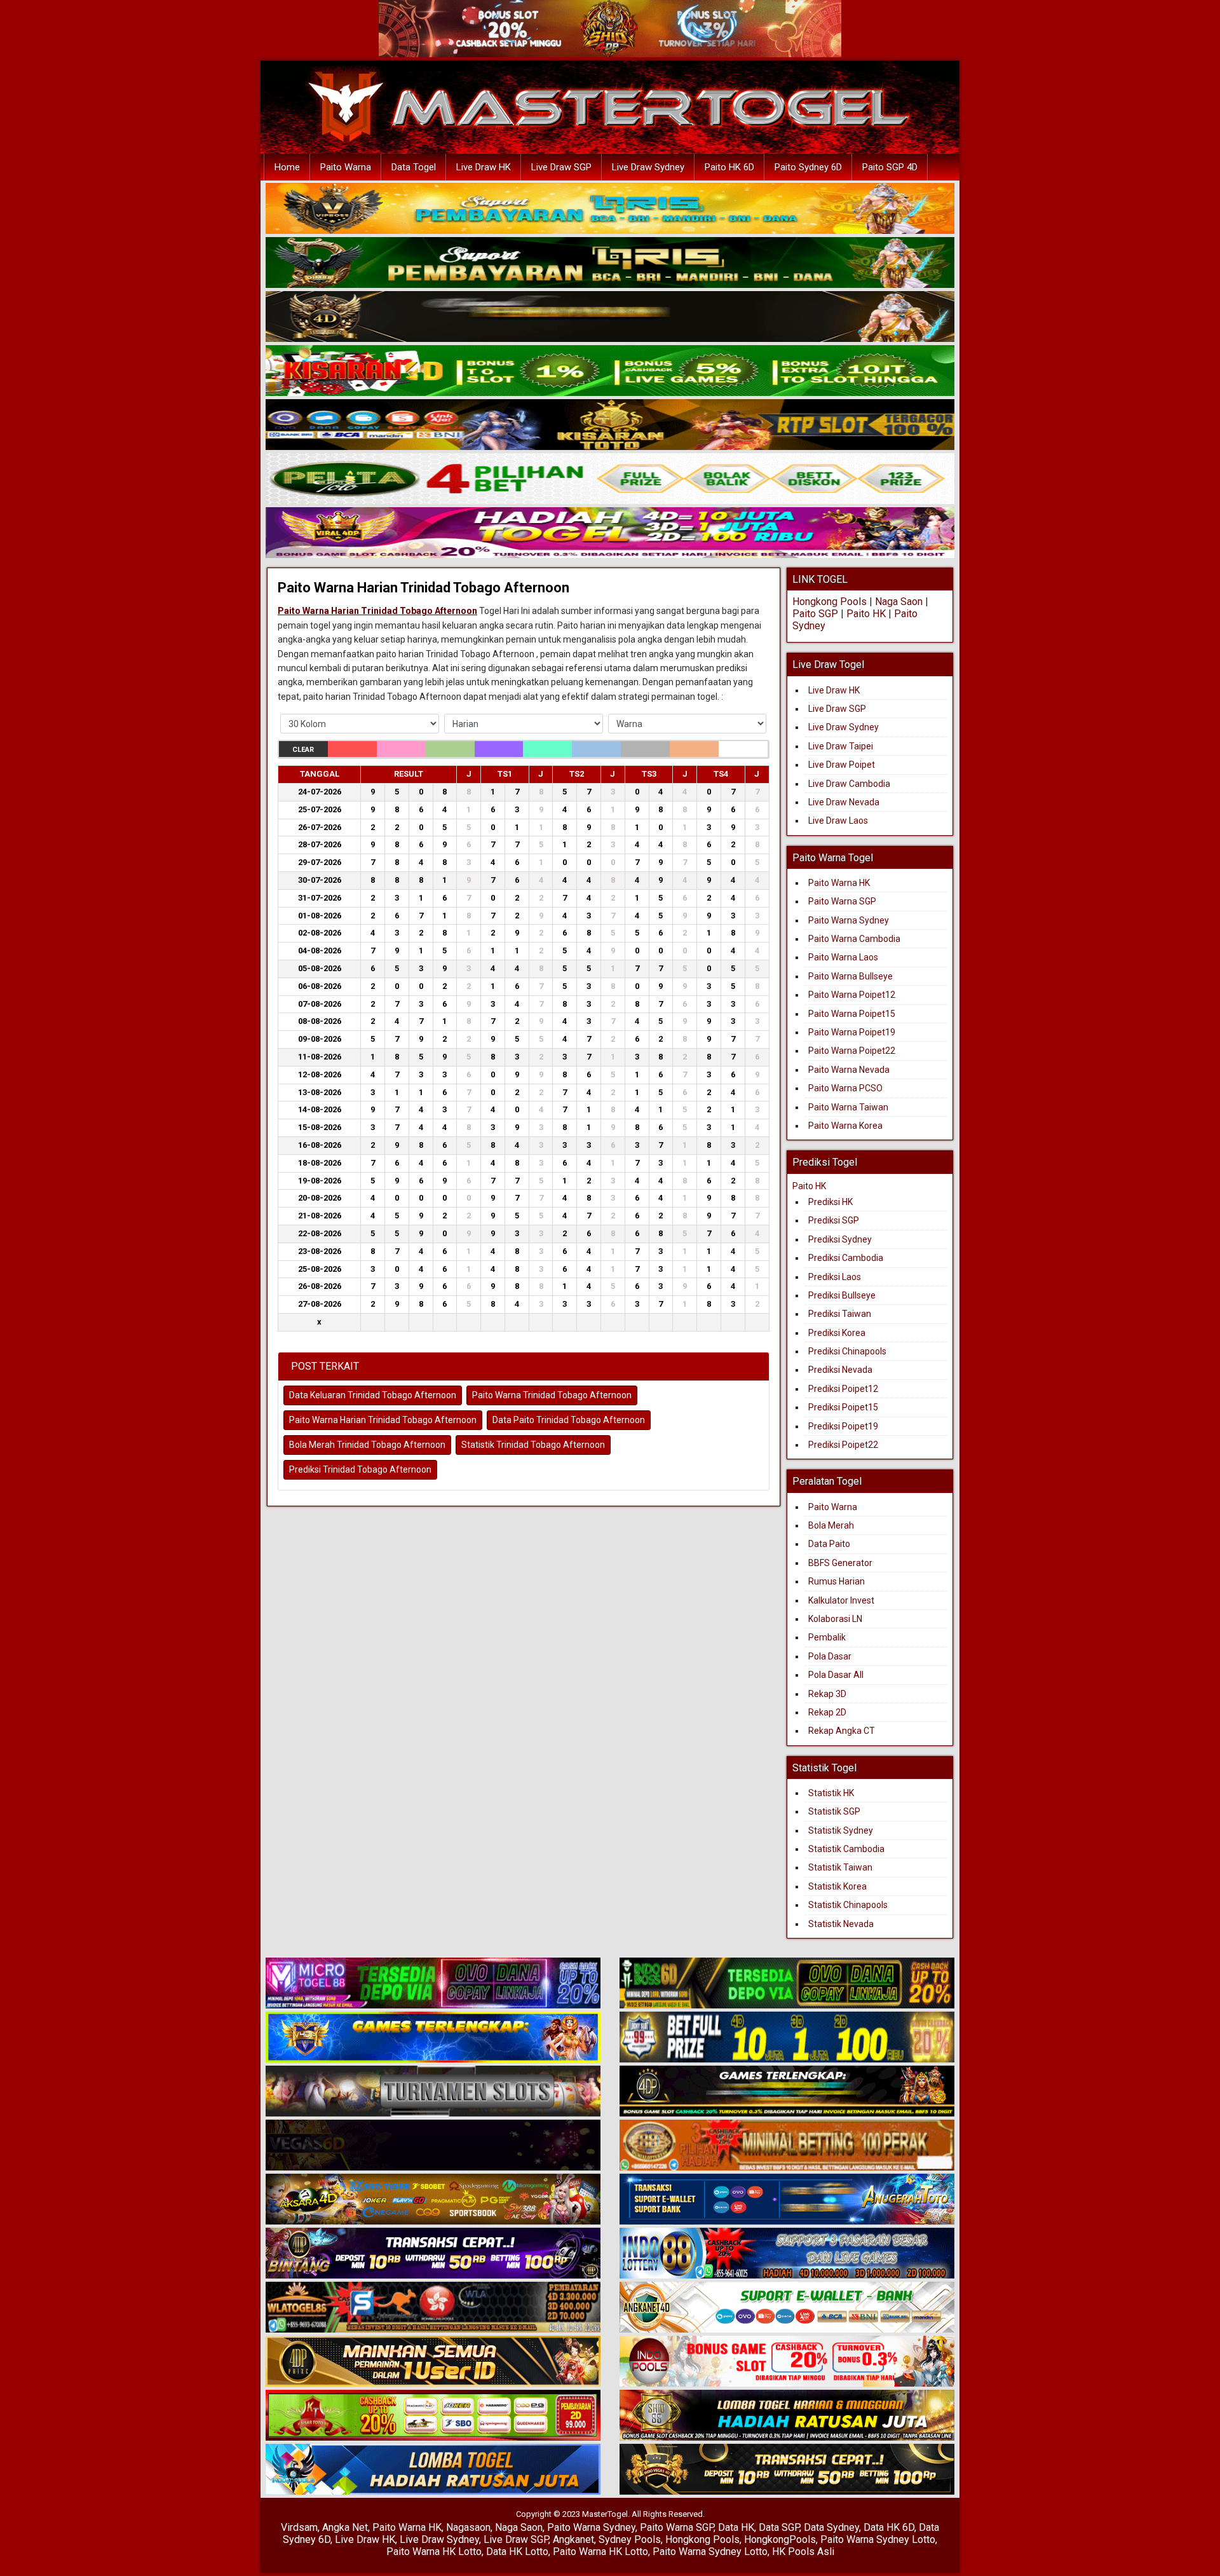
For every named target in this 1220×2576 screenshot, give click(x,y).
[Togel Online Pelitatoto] (610, 479)
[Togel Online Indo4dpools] (433, 2470)
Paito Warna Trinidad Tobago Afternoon (552, 1395)
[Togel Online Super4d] (610, 317)
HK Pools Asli (803, 2552)
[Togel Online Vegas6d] (433, 2146)
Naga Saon (899, 602)
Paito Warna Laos (843, 957)
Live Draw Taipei (841, 746)
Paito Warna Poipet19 (852, 1032)
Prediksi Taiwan (840, 1314)
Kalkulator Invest (841, 1600)
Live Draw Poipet (842, 765)
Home (287, 167)
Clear (303, 750)
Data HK (736, 2527)
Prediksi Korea (837, 1333)
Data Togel (414, 167)
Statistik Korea (837, 1886)
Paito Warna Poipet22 (852, 1051)
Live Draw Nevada (844, 802)
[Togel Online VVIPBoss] (610, 209)
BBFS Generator (840, 1563)
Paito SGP (815, 614)
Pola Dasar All (836, 1675)
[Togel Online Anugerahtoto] (787, 2200)
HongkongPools (780, 2539)
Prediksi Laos (835, 1277)
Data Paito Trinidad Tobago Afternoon (569, 1420)
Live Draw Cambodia (849, 784)
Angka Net (345, 2527)
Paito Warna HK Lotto (434, 2552)
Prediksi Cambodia (846, 1258)
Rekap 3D (827, 1694)
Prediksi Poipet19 (843, 1426)
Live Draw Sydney (648, 167)
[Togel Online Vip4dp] (787, 2092)
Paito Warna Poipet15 (852, 1014)
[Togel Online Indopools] (787, 2362)
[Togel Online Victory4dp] (433, 2038)
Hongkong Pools (830, 602)
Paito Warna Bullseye (851, 976)
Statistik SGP (834, 1811)
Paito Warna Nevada (849, 1070)
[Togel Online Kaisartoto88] (433, 2416)
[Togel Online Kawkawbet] (433, 2092)
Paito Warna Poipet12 (852, 995)
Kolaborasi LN (835, 1619)
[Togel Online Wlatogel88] (433, 2308)
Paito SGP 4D (890, 167)
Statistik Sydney (841, 1830)
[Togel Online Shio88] (787, 2416)
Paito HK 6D (729, 167)
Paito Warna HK (839, 883)
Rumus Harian (837, 1581)
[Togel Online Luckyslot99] (787, 2038)
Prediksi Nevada (840, 1370)
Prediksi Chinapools (847, 1351)
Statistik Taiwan (840, 1867)
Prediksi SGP (834, 1220)
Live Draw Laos (838, 821)
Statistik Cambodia (846, 1849)
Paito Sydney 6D (808, 167)
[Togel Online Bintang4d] (433, 2254)
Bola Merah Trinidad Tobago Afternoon (367, 1445)
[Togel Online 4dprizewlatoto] (433, 2362)
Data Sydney (831, 2527)
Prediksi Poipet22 (843, 1445)
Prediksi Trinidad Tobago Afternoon (360, 1469)
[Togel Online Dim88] (610, 263)
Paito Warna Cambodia (854, 939)
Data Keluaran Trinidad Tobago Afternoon (373, 1395)
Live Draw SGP (561, 167)
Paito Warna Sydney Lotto (878, 2539)
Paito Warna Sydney (849, 920)
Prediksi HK (830, 1202)
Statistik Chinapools (848, 1905)
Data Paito (830, 1544)
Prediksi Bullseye (842, 1295)
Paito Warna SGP (842, 901)
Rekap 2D (827, 1712)
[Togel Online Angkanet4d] (787, 2308)
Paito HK (866, 614)
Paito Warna (346, 167)
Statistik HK (831, 1793)
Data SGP (779, 2527)
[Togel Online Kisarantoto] (610, 425)
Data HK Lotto (517, 2552)
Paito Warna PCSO (845, 1088)
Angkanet (573, 2539)
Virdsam (299, 2527)
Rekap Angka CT (842, 1731)
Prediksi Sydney (840, 1239)
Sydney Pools (630, 2539)
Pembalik (827, 1637)
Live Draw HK (484, 167)
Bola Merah (831, 1525)
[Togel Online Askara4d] (433, 2200)
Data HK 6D (889, 2527)
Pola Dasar (830, 1656)
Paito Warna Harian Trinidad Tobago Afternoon (424, 588)
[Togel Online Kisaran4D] (610, 371)
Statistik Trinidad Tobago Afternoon (533, 1445)
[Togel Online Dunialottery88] (787, 2146)
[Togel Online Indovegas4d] (787, 2470)
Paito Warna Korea (845, 1126)
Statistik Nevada (841, 1924)
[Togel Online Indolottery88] (787, 2254)
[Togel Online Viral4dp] (610, 533)
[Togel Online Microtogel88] (433, 1984)
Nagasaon (468, 2527)
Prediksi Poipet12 (843, 1389)
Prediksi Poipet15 (843, 1407)
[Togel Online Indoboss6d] (787, 1984)
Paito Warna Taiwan (848, 1107)
